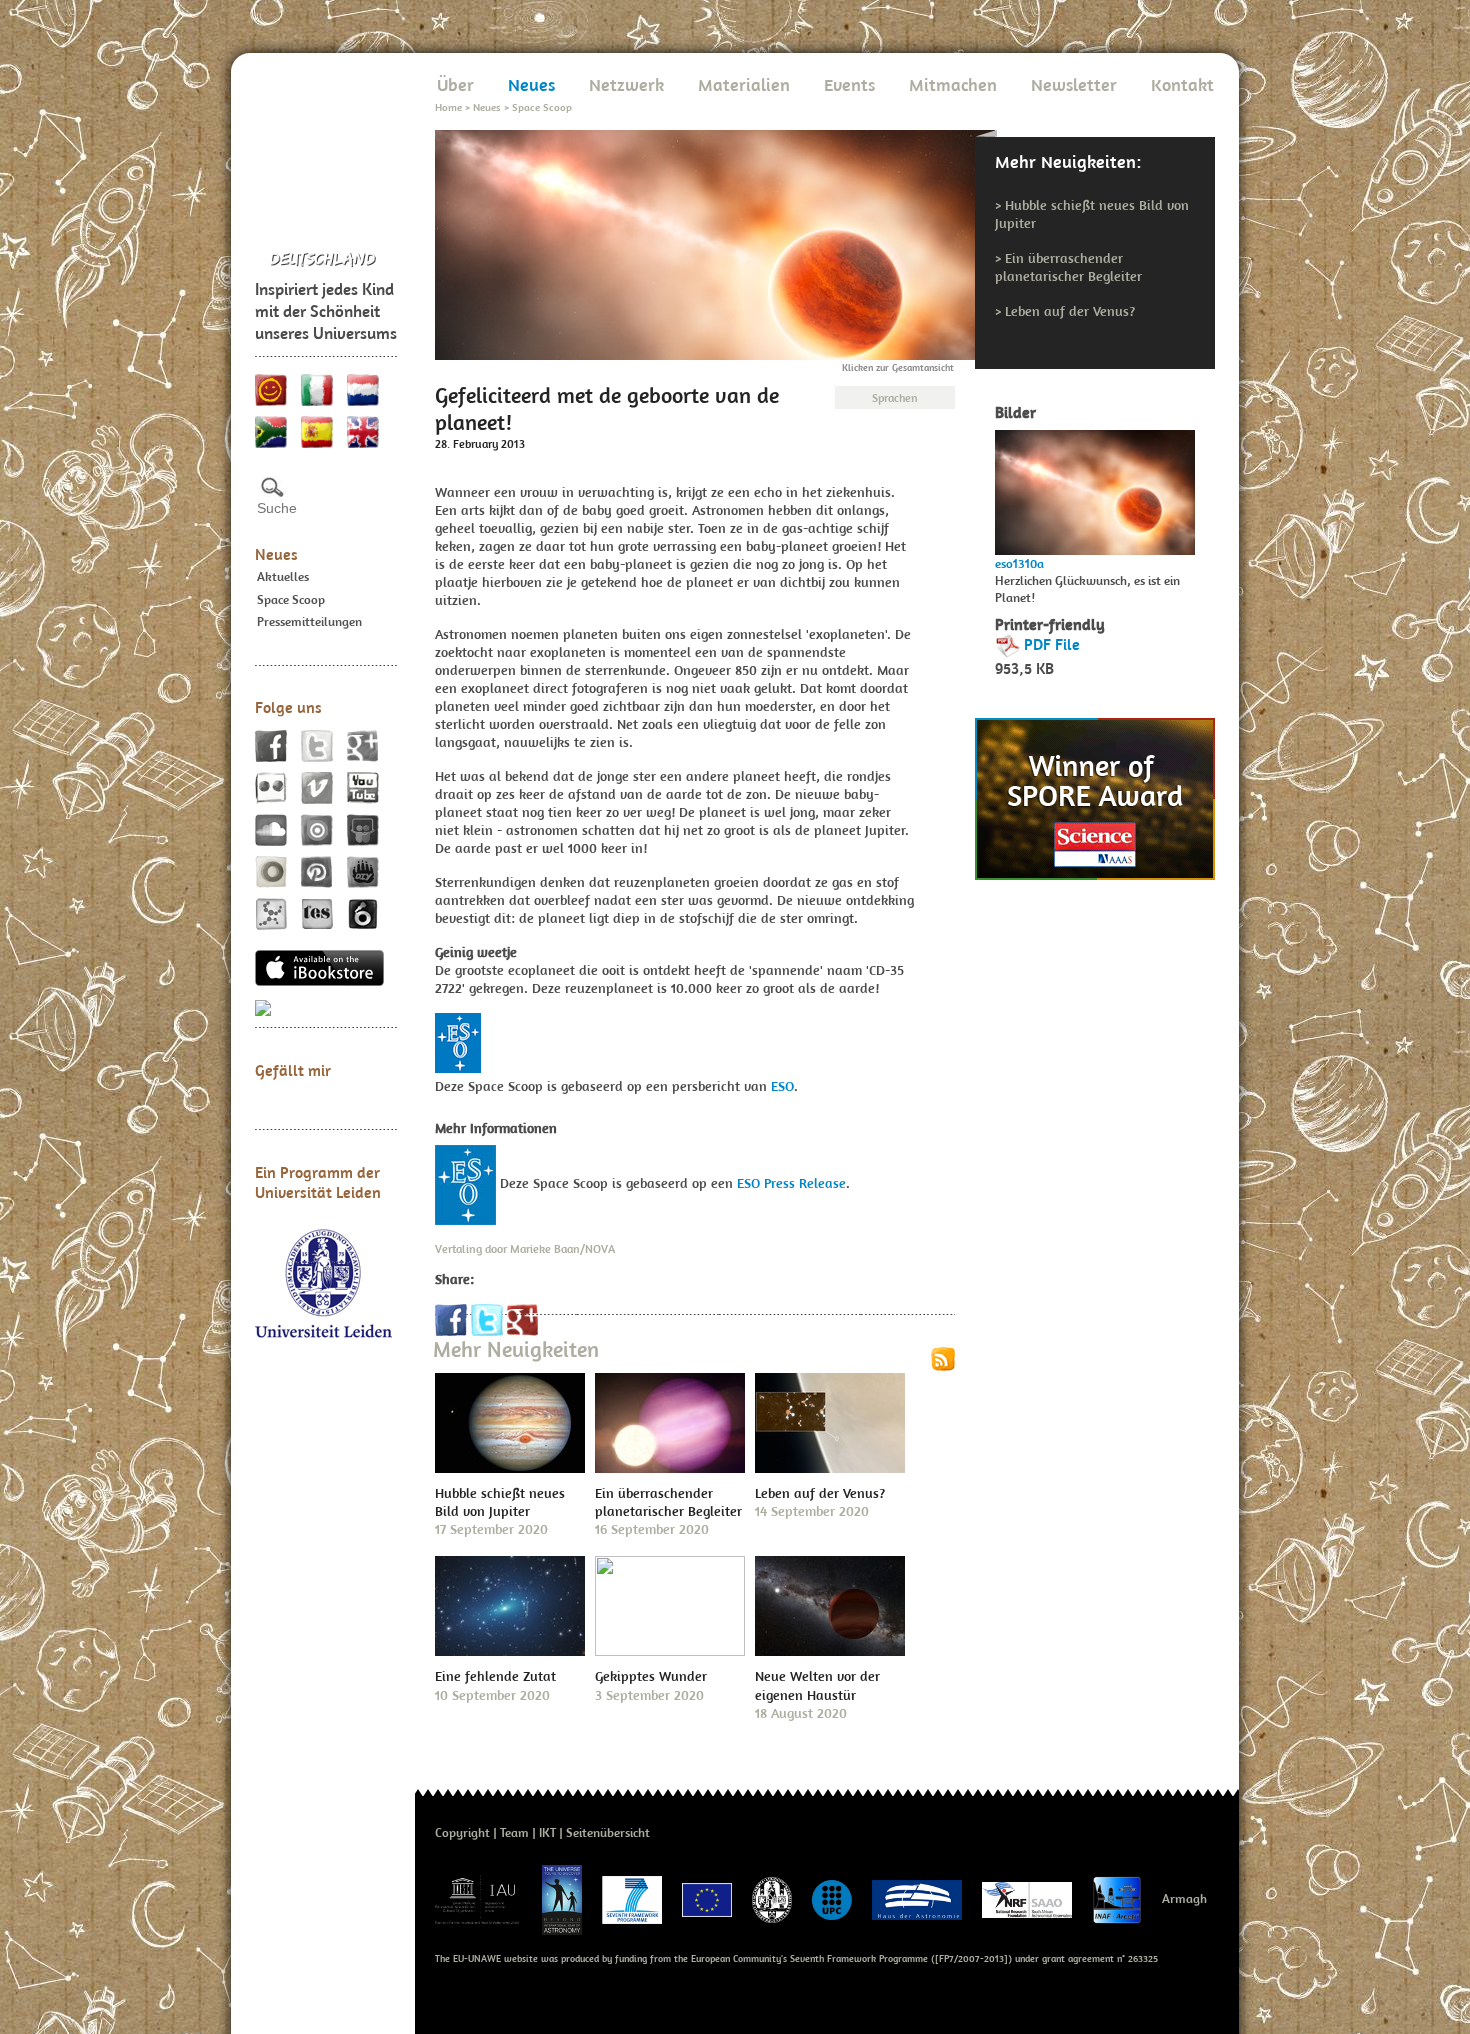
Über (455, 84)
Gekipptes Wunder (651, 1676)
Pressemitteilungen (309, 621)
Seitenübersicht (608, 1832)
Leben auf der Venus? (1070, 311)
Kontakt (1182, 84)
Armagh (1184, 1898)
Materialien (744, 84)
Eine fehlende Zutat (495, 1676)
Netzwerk (626, 84)
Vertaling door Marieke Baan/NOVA (525, 1248)
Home (448, 107)
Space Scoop (291, 599)
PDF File (1052, 644)
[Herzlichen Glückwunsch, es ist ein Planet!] (1095, 487)
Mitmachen (953, 84)
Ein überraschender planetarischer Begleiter (1068, 267)
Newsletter (1074, 84)
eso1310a (1019, 563)
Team (514, 1832)
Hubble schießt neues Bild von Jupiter (500, 1502)
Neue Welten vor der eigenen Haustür (817, 1685)
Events (849, 84)
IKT (547, 1832)
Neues (276, 554)
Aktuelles (283, 576)
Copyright (462, 1832)
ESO (782, 1086)
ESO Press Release (791, 1183)
